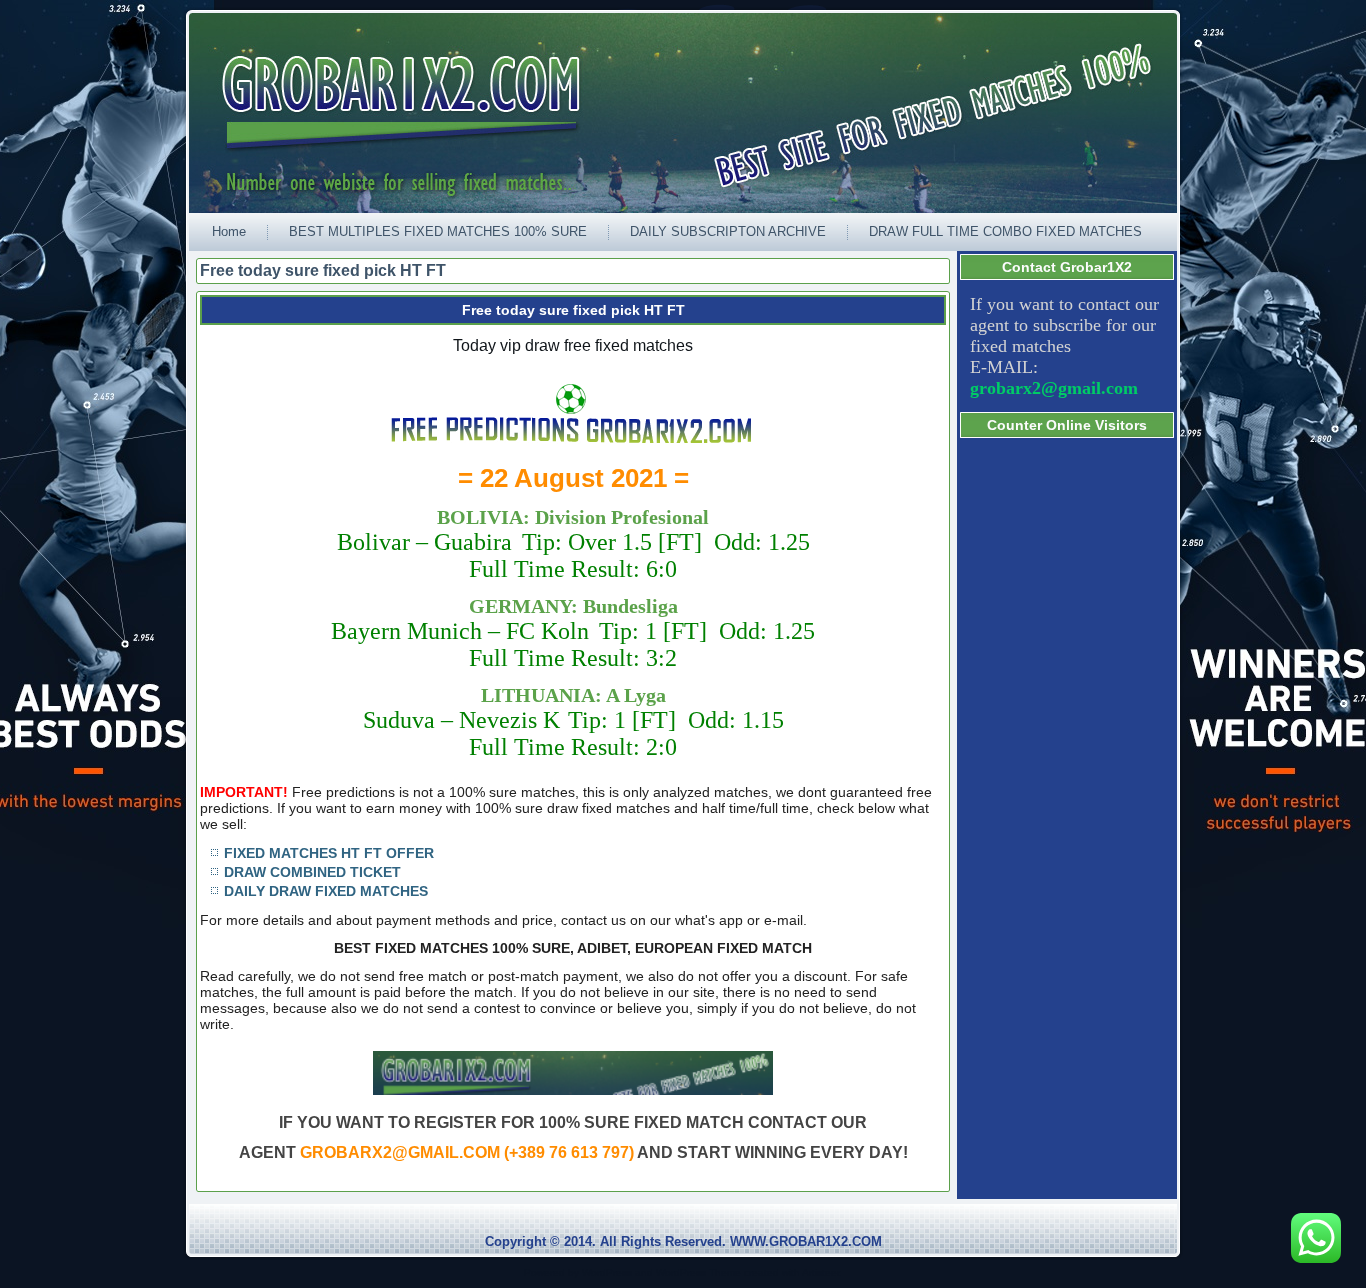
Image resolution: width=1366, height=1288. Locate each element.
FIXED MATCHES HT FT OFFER (329, 853)
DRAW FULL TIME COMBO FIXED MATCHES (1005, 231)
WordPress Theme (698, 1272)
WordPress (607, 1272)
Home (229, 231)
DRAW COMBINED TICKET (312, 872)
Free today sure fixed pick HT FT (573, 310)
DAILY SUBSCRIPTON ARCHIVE (728, 231)
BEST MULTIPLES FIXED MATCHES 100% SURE (438, 231)
